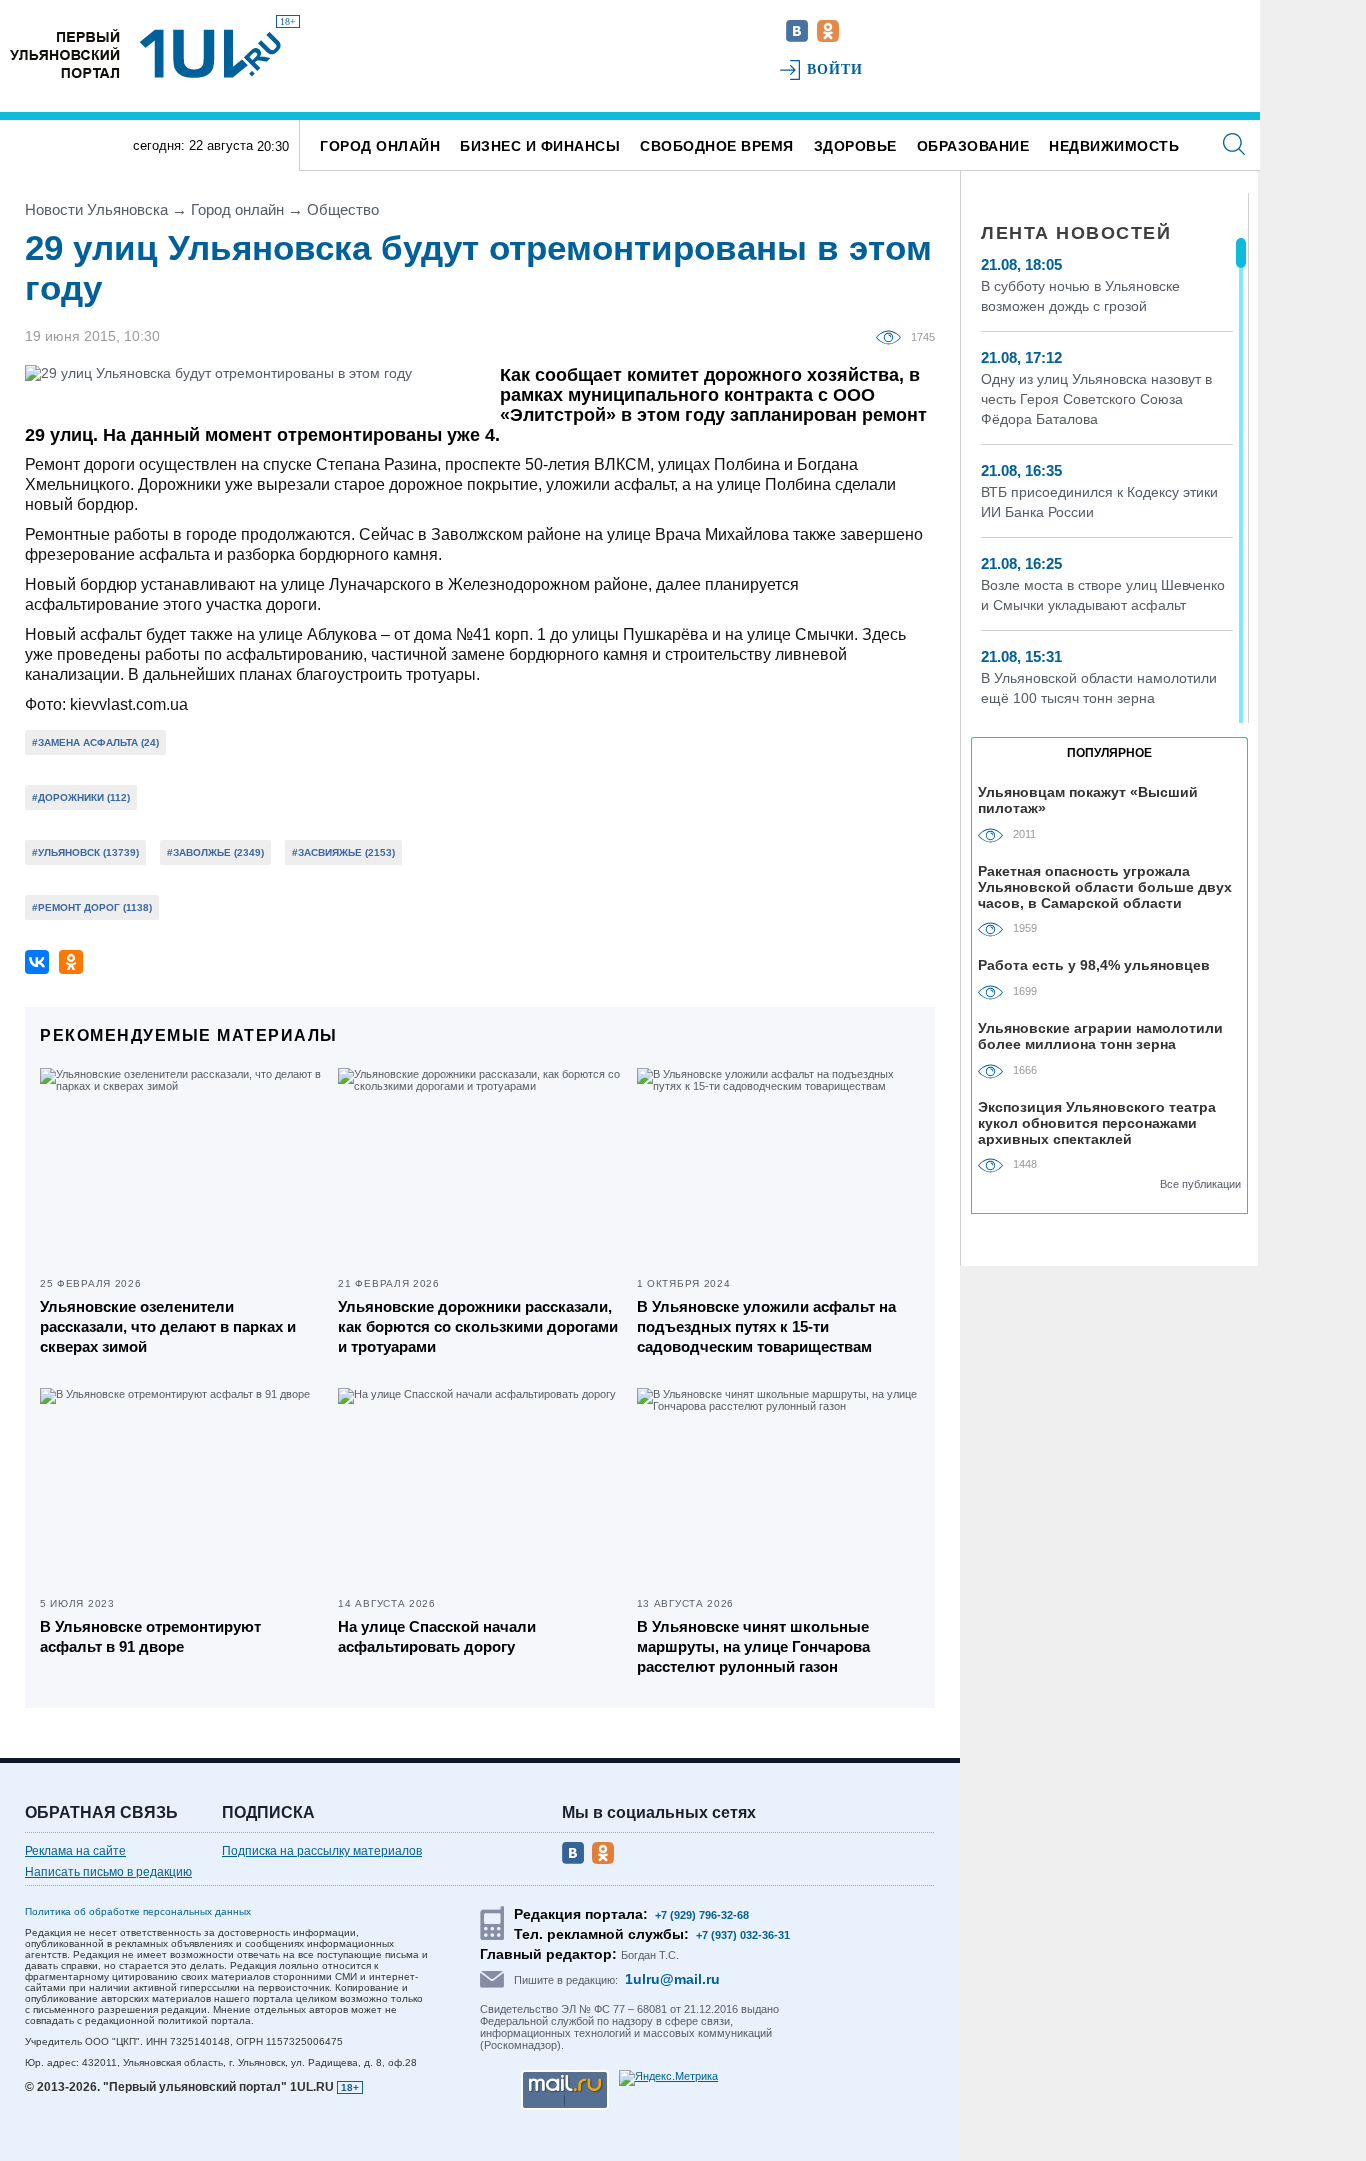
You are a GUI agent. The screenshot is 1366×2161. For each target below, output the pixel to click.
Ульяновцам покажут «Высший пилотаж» (1088, 800)
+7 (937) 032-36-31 (743, 1935)
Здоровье (855, 146)
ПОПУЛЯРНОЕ (1109, 753)
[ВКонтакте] (37, 962)
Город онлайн (380, 146)
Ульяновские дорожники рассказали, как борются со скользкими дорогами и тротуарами (478, 1326)
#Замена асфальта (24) (95, 742)
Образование (973, 146)
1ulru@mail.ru (672, 1979)
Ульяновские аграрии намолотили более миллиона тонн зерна (1100, 1036)
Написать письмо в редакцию (108, 1872)
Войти (835, 69)
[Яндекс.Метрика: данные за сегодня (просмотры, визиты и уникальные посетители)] (668, 2078)
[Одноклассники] (71, 962)
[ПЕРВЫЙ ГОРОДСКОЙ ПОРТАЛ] (65, 53)
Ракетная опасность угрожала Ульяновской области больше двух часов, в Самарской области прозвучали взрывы (1105, 886)
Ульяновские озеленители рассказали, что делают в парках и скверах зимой (168, 1326)
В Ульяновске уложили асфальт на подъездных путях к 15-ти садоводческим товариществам (766, 1326)
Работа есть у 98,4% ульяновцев (1094, 965)
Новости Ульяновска (96, 209)
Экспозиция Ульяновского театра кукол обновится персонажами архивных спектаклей (1097, 1122)
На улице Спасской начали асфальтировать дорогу (437, 1636)
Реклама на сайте (75, 1851)
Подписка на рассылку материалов (322, 1851)
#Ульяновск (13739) (85, 852)
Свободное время (717, 146)
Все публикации (1200, 1184)
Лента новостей (1076, 233)
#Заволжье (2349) (215, 852)
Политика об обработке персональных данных (138, 1911)
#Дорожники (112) (81, 797)
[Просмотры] (893, 336)
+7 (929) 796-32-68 (702, 1915)
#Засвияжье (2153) (343, 852)
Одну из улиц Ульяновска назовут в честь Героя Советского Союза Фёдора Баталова (1096, 399)
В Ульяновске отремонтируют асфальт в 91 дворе (150, 1636)
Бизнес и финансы (540, 146)
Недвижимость (1114, 146)
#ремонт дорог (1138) (92, 907)
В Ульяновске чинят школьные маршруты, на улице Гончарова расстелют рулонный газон (753, 1646)
